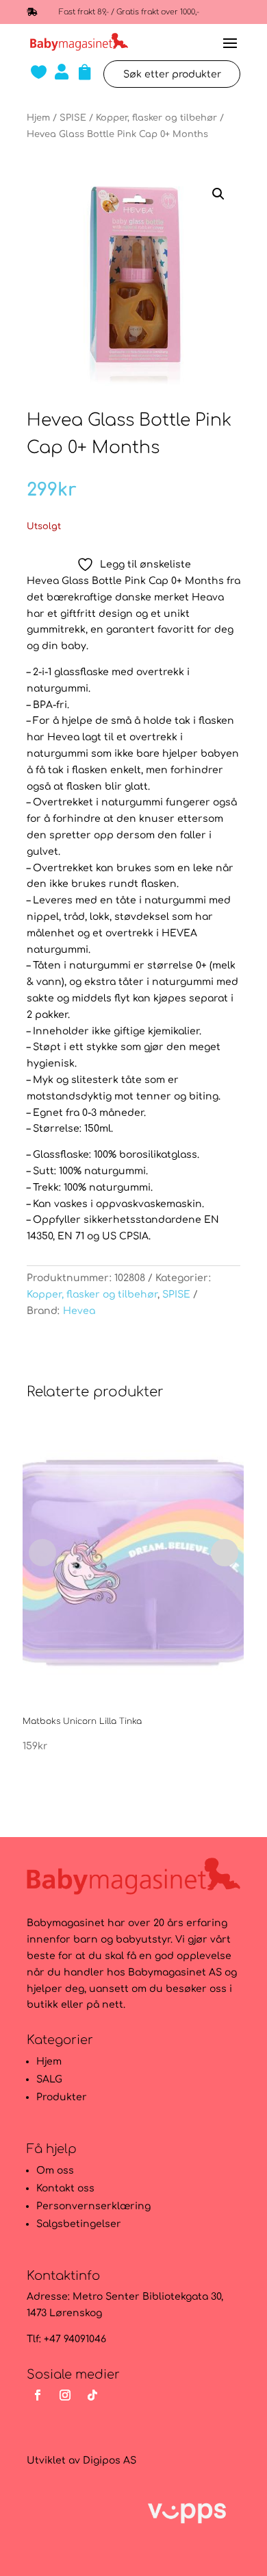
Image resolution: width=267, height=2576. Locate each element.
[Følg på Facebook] (38, 2395)
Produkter (62, 2097)
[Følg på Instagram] (65, 2395)
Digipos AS (110, 2460)
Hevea (79, 1311)
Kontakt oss (65, 2188)
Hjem (38, 118)
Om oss (55, 2171)
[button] (218, 194)
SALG (49, 2079)
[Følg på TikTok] (92, 2395)
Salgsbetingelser (79, 2224)
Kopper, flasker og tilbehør (156, 118)
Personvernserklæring (93, 2206)
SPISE (73, 118)
